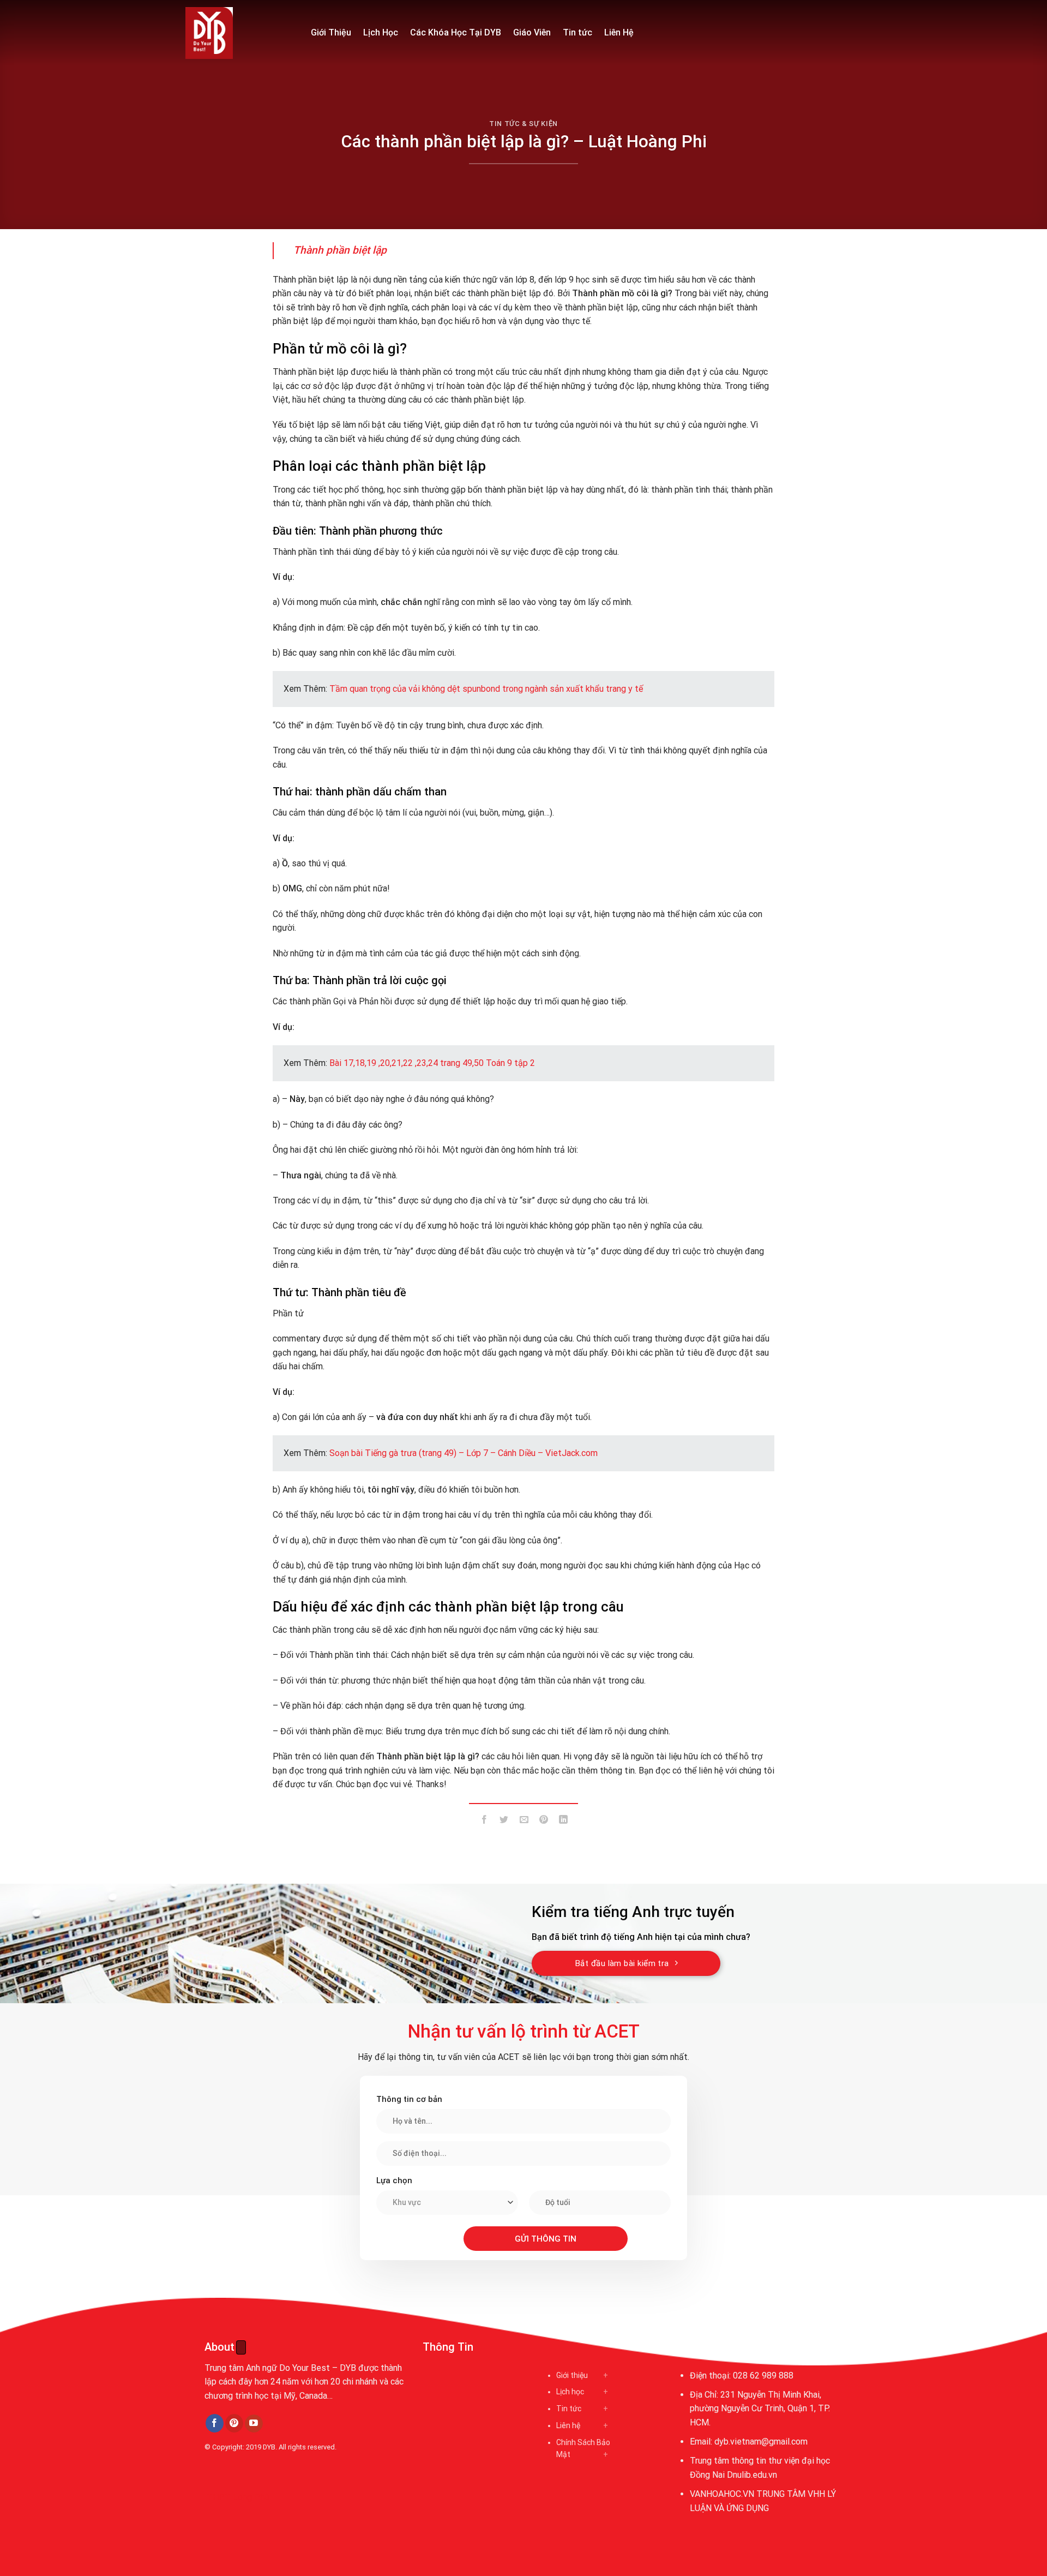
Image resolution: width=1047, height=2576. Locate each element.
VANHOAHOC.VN (722, 2494)
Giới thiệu (572, 2375)
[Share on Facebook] (485, 1822)
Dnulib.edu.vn (752, 2475)
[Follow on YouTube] (254, 2424)
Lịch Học (381, 32)
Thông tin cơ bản (409, 2099)
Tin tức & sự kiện (523, 124)
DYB (269, 2447)
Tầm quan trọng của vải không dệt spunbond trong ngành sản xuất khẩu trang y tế (486, 689)
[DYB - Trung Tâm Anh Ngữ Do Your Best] (240, 33)
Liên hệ (568, 2425)
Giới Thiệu (331, 32)
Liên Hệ (619, 32)
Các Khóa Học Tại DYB (456, 32)
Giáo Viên (532, 32)
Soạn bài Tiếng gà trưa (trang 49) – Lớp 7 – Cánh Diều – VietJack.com (464, 1453)
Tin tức (577, 32)
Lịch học (570, 2392)
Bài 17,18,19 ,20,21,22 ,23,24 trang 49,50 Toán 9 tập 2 (432, 1063)
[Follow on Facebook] (215, 2423)
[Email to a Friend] (524, 1822)
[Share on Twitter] (504, 1822)
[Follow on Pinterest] (234, 2423)
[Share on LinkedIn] (564, 1822)
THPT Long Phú (238, 2497)
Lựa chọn (394, 2180)
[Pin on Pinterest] (543, 1822)
